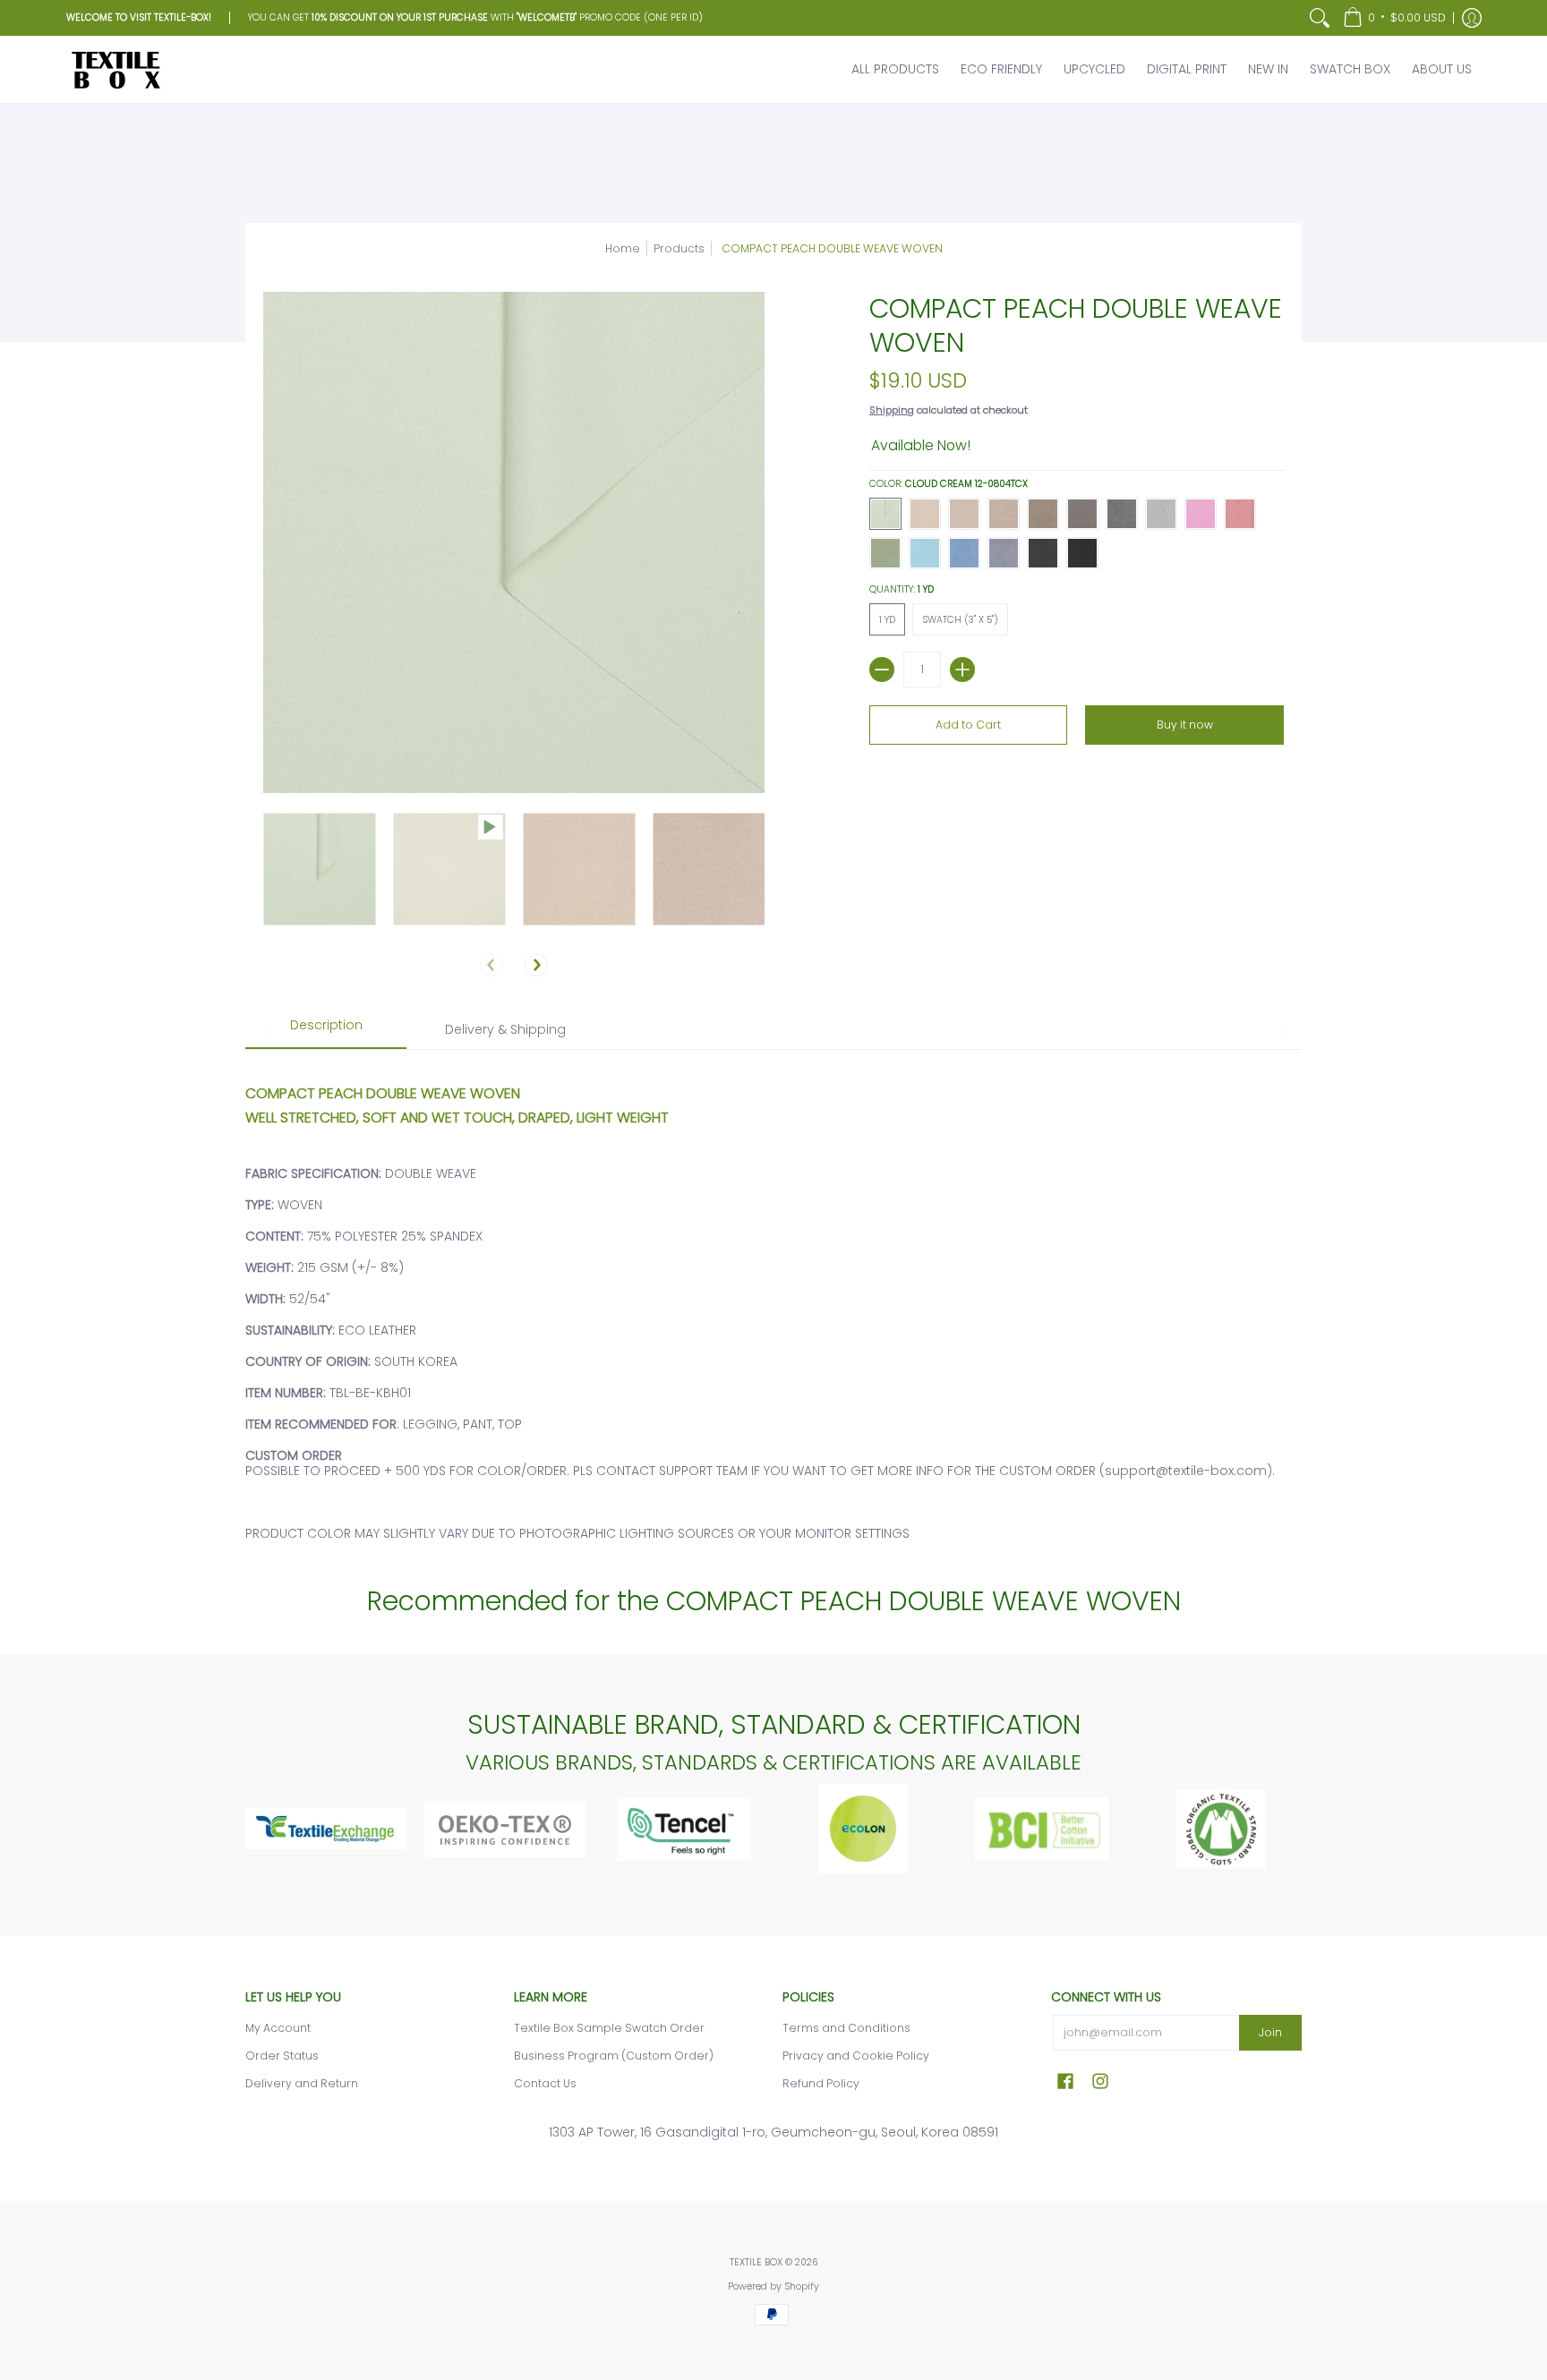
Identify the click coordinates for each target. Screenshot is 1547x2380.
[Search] (1320, 18)
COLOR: (949, 484)
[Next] (536, 965)
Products (679, 248)
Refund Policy (821, 2083)
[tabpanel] (773, 1304)
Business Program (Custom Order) (614, 2056)
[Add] (962, 670)
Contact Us (545, 2083)
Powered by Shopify (773, 2286)
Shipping (892, 410)
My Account (278, 2028)
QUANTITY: (902, 589)
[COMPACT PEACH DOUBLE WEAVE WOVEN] (319, 869)
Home (623, 248)
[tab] (326, 1031)
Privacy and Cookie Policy (856, 2056)
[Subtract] (882, 670)
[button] (1394, 18)
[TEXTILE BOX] (115, 69)
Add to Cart (968, 725)
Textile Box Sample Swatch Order (609, 2028)
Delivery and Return (302, 2083)
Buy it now (1185, 725)
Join (1270, 2032)
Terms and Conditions (846, 2028)
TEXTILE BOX (756, 2262)
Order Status (282, 2056)
